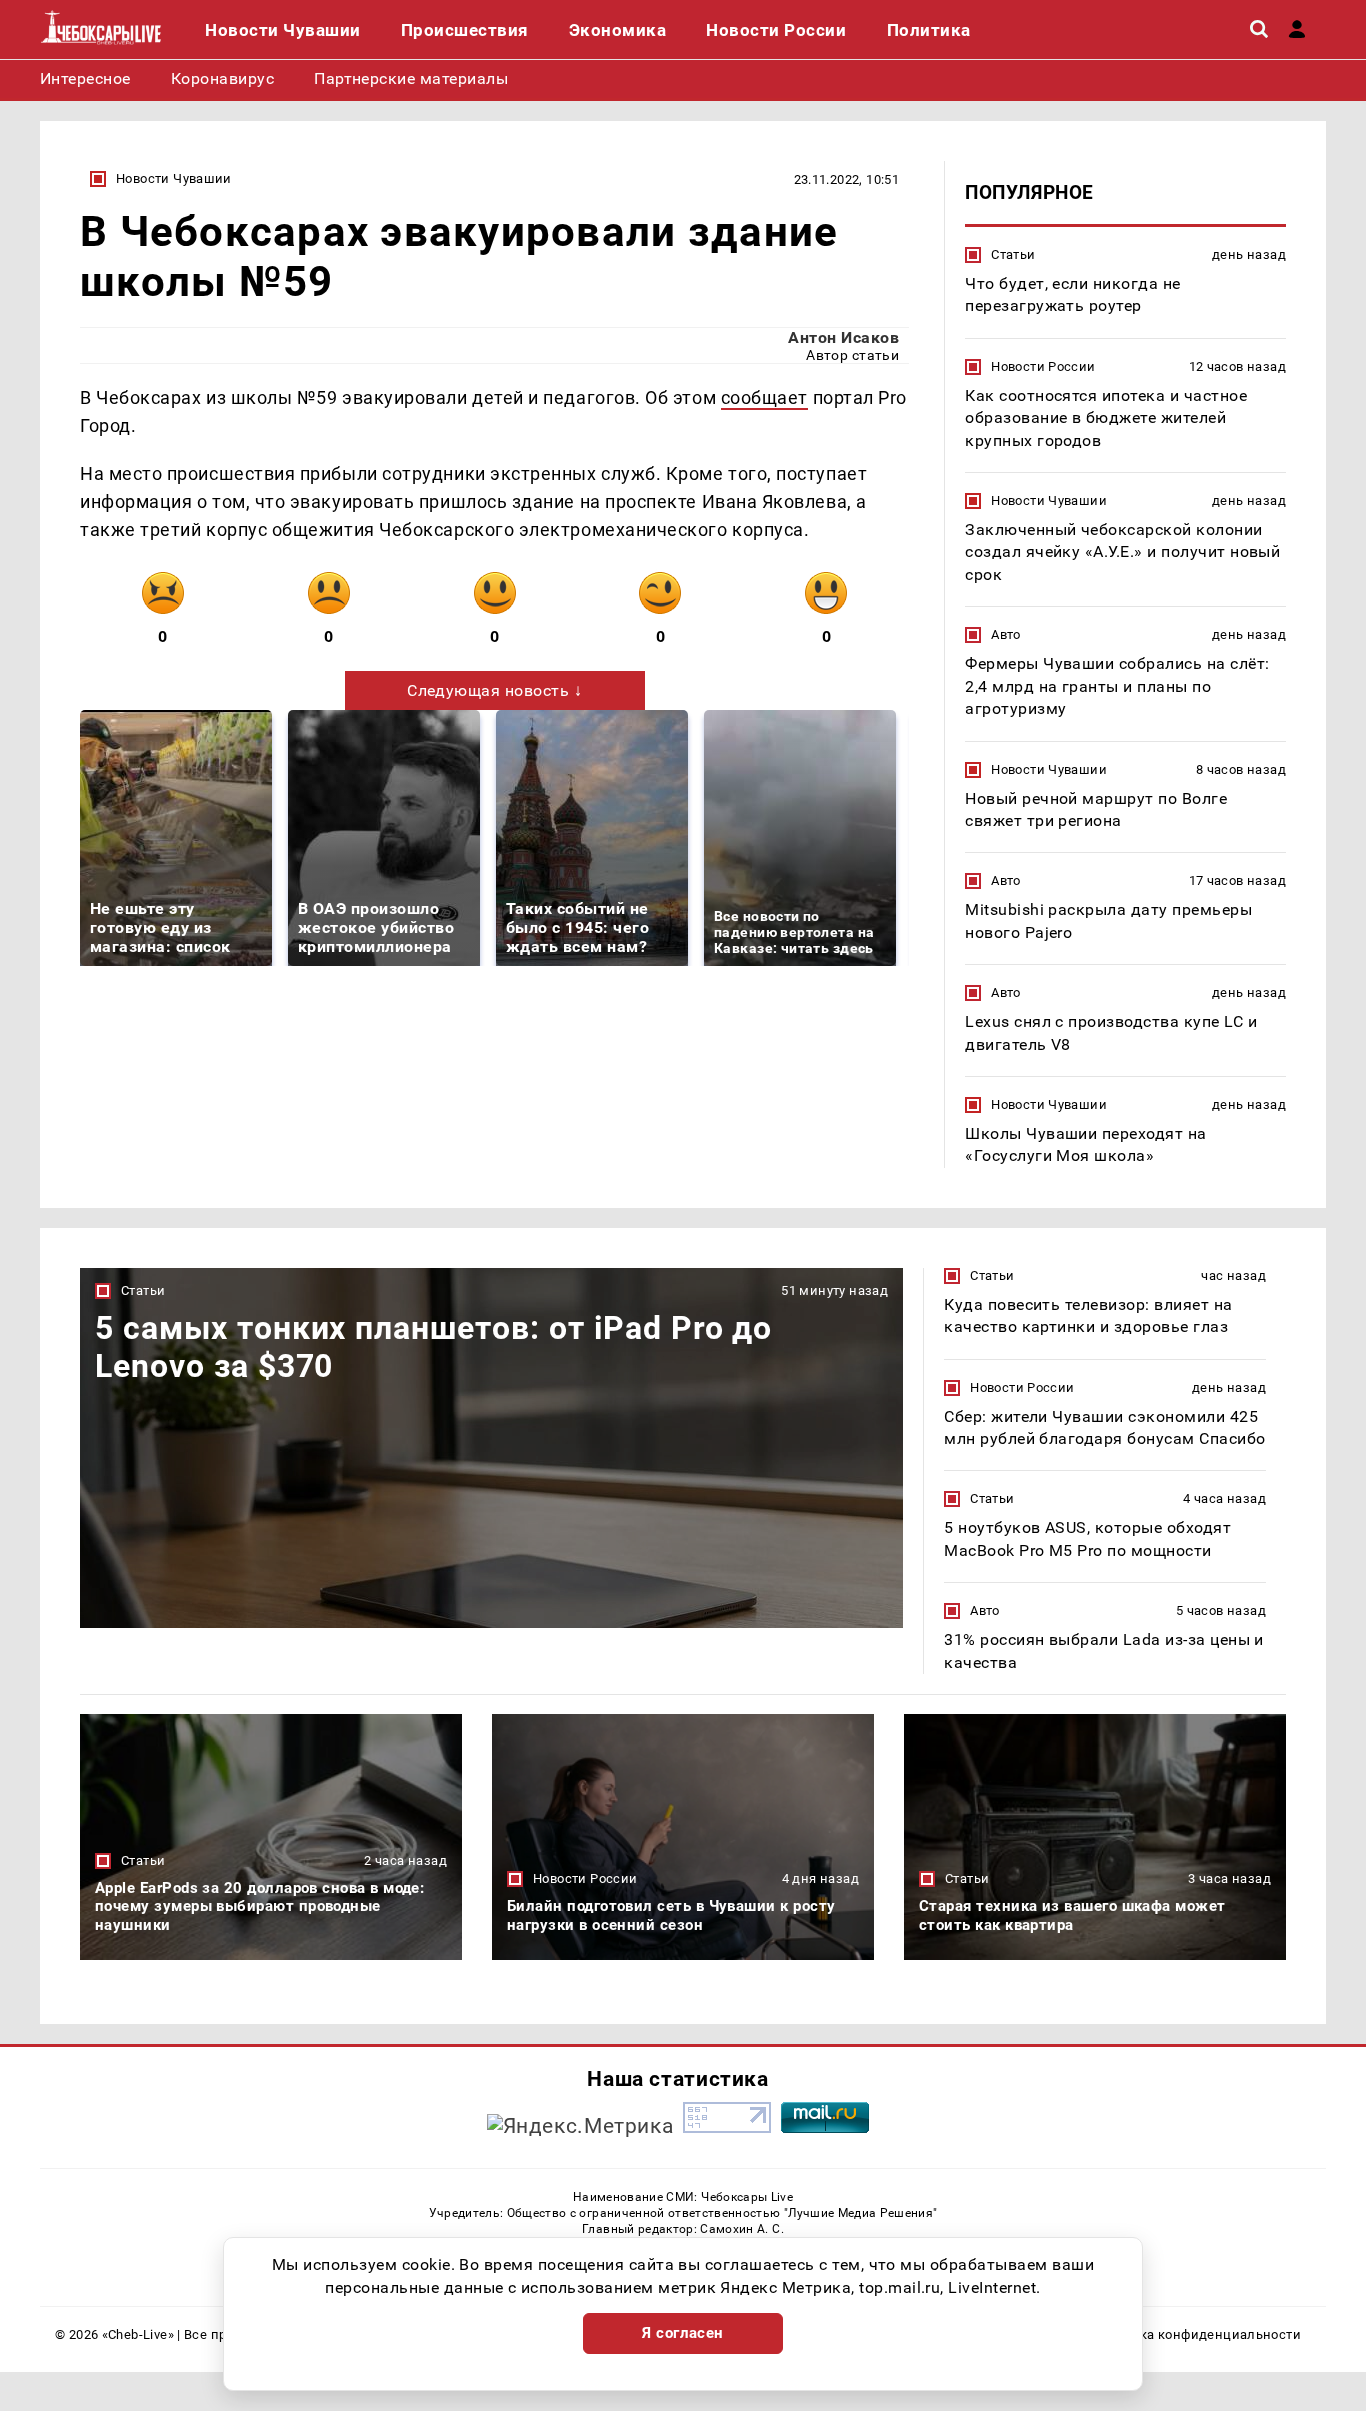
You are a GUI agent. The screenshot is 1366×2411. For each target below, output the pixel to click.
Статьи (1013, 254)
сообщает (764, 397)
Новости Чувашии (174, 178)
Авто (1006, 634)
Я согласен (683, 2333)
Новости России (1043, 366)
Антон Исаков (843, 337)
